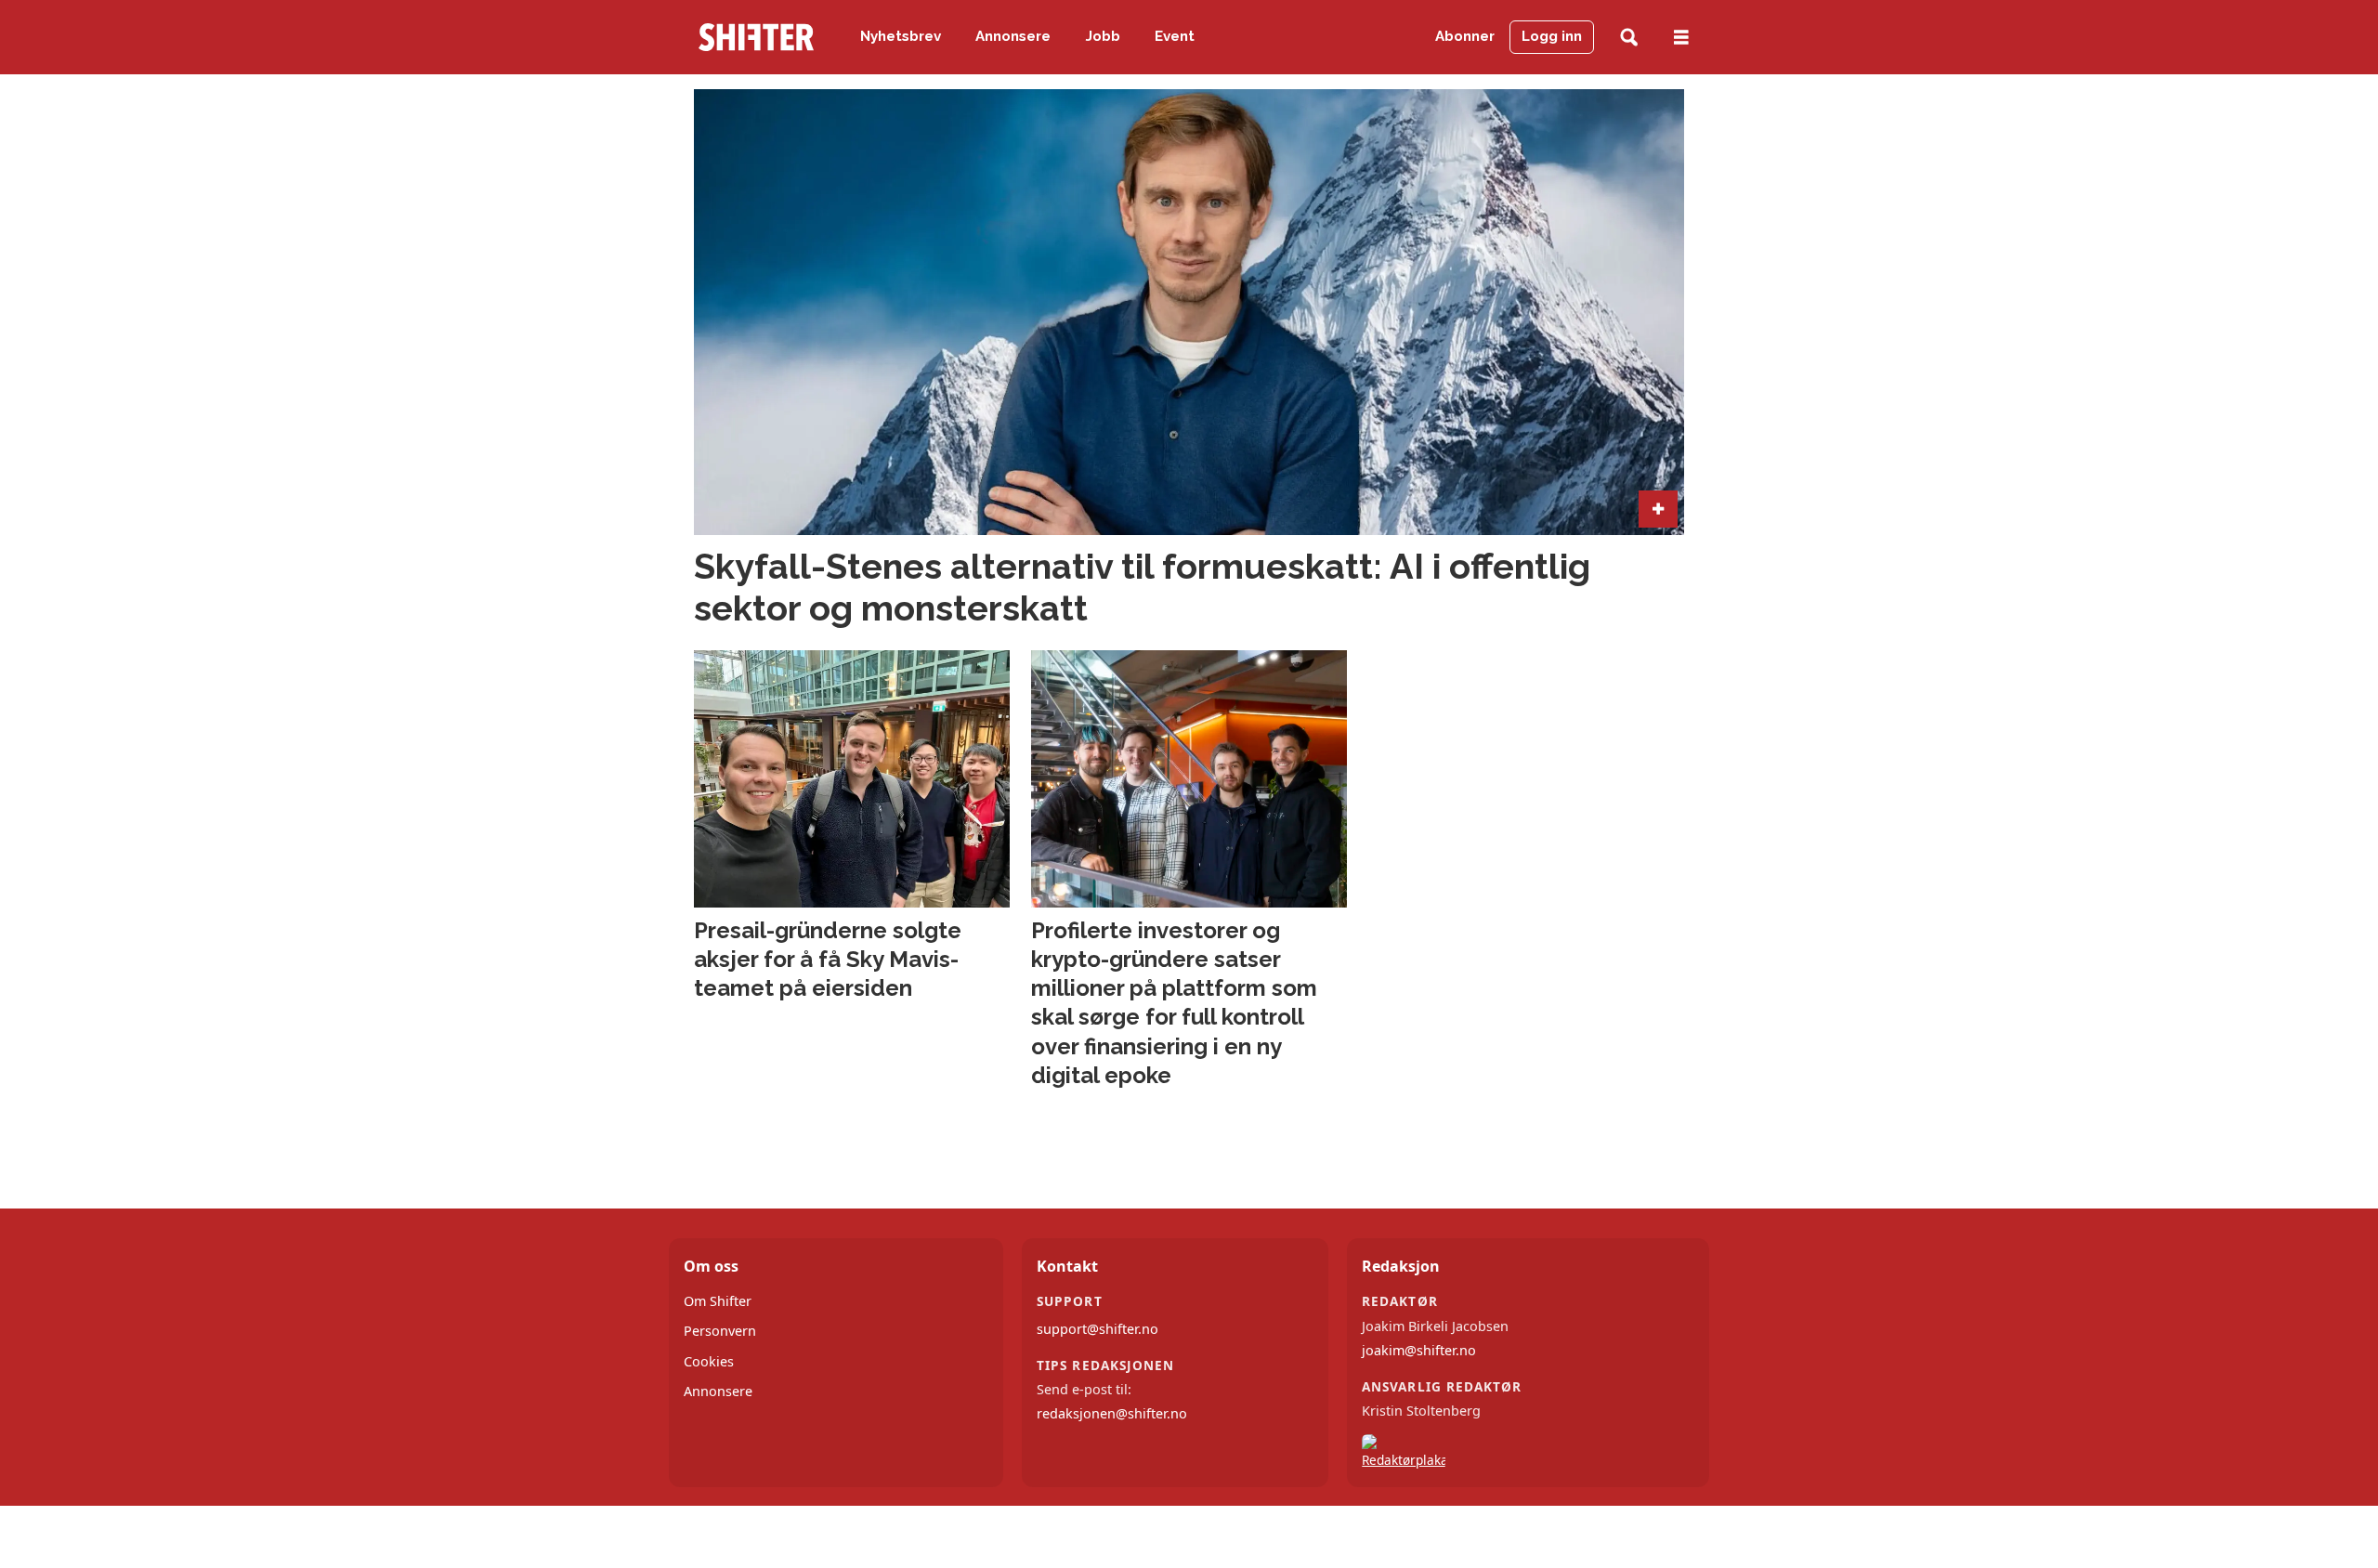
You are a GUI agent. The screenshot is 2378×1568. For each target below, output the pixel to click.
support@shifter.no (1098, 1329)
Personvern (720, 1331)
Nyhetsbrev (901, 36)
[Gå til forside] (756, 37)
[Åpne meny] (1681, 38)
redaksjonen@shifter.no (1112, 1413)
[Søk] (1629, 38)
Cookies (709, 1361)
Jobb (1103, 36)
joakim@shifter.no (1419, 1350)
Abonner (1465, 36)
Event (1175, 36)
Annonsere (1013, 36)
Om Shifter (718, 1301)
